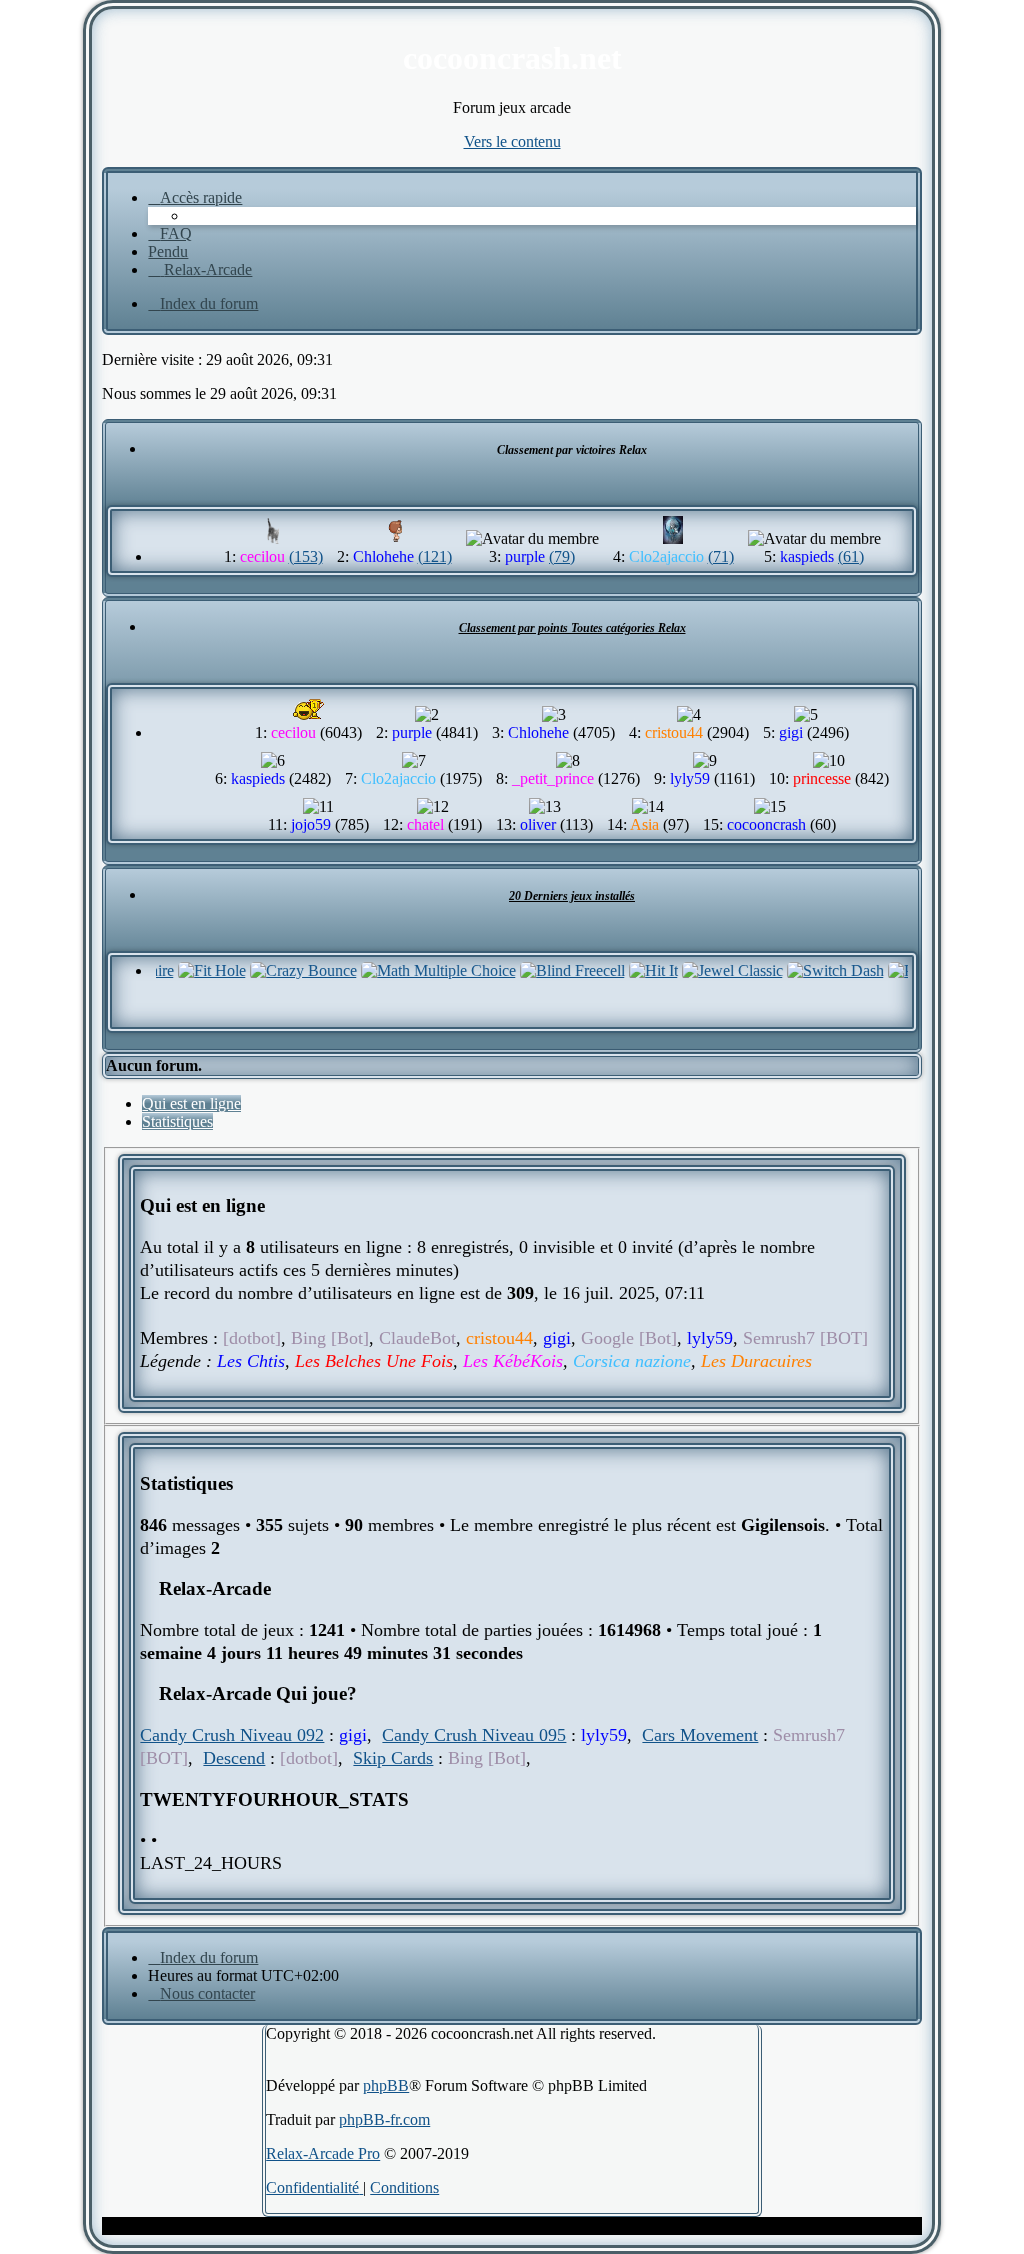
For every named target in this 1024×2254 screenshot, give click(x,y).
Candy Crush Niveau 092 (232, 1735)
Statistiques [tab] (177, 1121)
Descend (234, 1758)
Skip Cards (393, 1758)
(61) (851, 556)
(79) (562, 556)
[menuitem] (170, 233)
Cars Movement (700, 1735)
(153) (306, 556)
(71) (721, 556)
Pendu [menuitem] (168, 251)
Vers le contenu (512, 141)
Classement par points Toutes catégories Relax (572, 628)
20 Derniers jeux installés (572, 896)
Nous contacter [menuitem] (207, 1993)
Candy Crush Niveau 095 (474, 1735)
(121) (435, 556)
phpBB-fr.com (384, 2119)
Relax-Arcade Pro (323, 2153)
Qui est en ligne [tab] (191, 1103)
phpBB (386, 2085)
